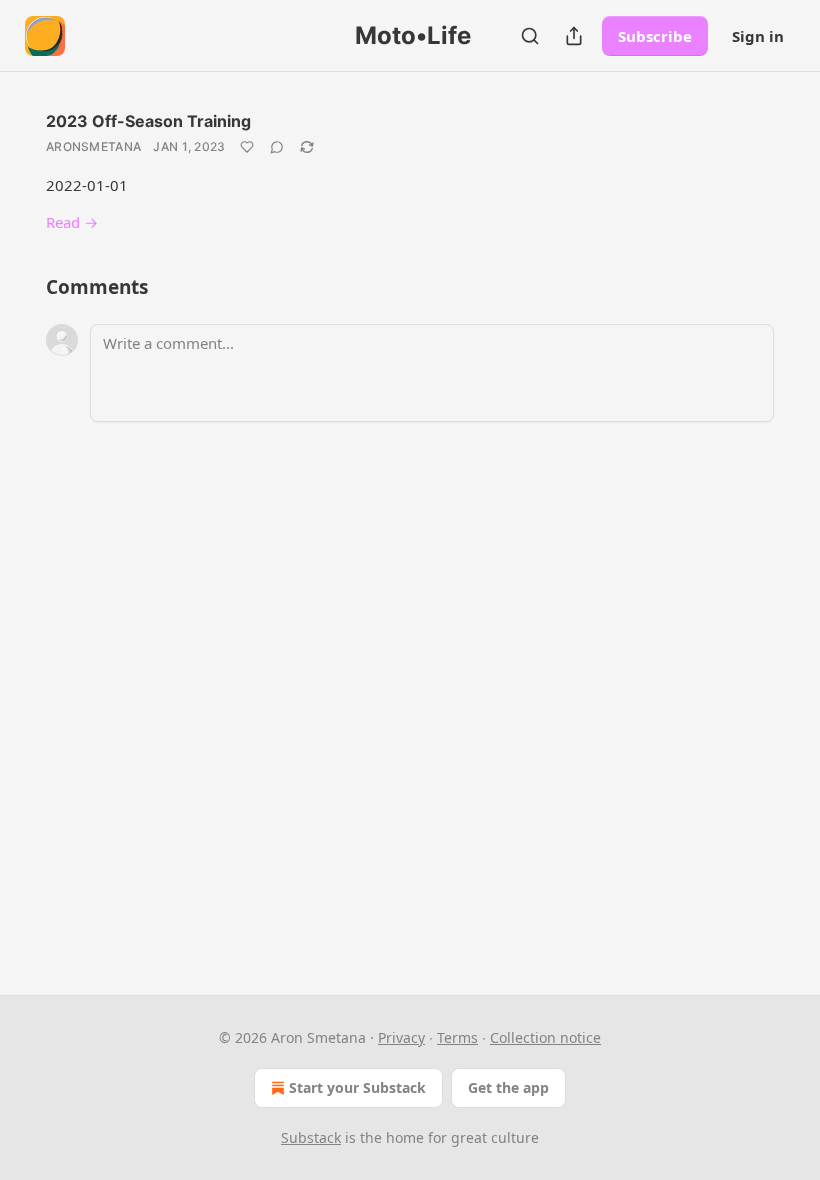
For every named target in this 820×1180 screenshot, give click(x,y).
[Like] (247, 147)
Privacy (401, 1037)
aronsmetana (93, 146)
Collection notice (545, 1037)
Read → (72, 222)
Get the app (508, 1087)
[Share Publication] (574, 36)
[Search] (530, 36)
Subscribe (655, 36)
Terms (457, 1037)
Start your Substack (357, 1087)
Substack (311, 1137)
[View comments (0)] (277, 147)
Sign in (758, 36)
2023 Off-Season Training (148, 121)
